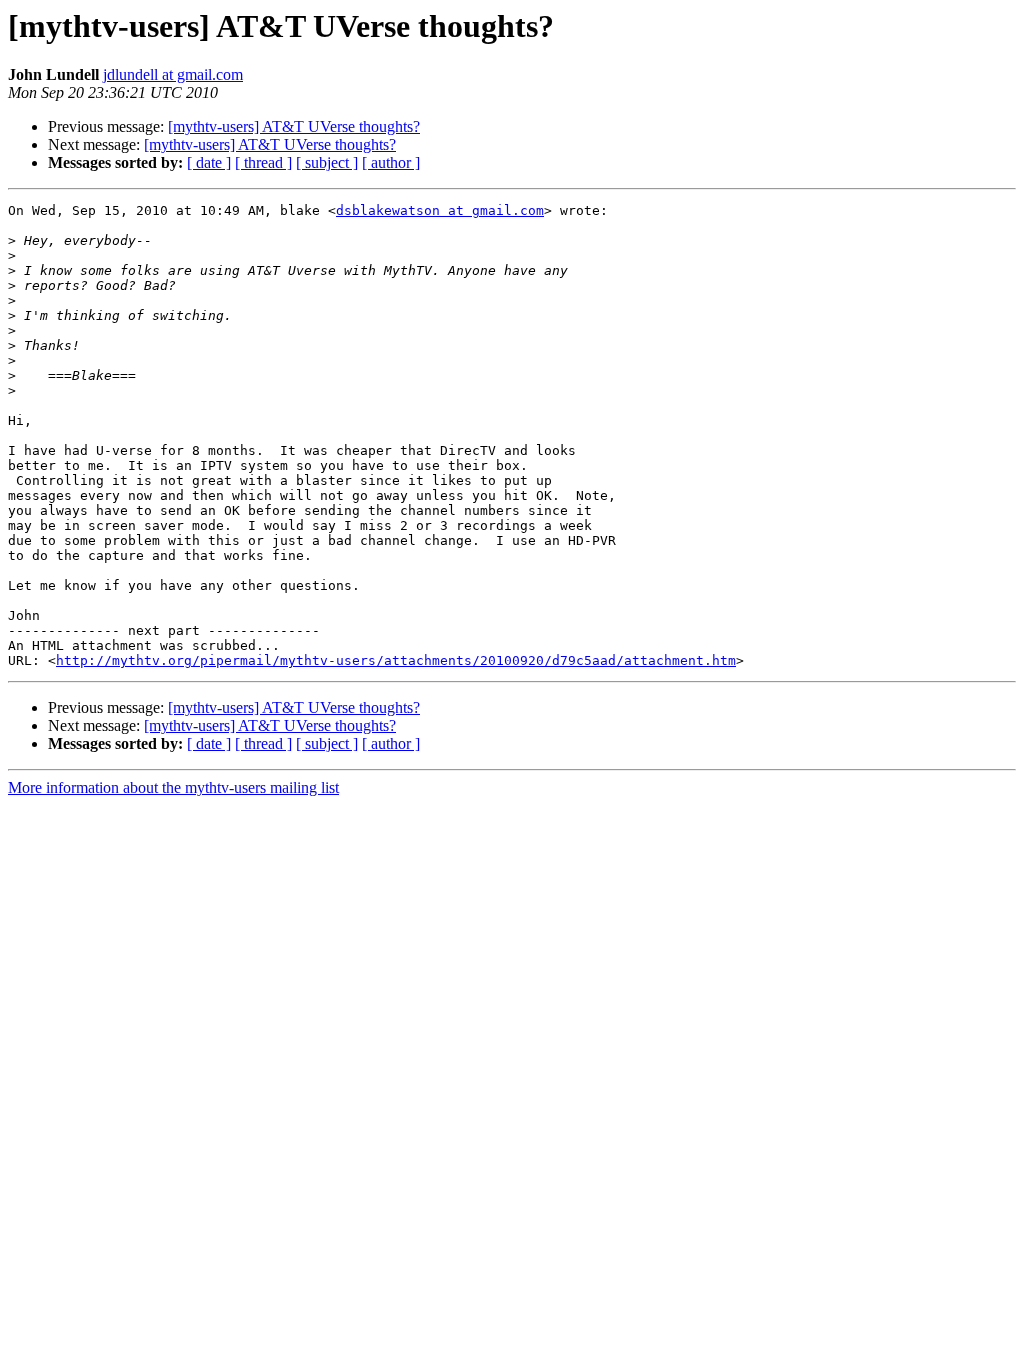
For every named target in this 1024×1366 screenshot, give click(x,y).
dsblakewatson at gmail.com (440, 210)
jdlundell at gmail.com (173, 74)
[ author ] (391, 162)
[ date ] (209, 162)
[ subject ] (327, 162)
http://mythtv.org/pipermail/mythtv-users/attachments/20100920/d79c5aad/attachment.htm (396, 660)
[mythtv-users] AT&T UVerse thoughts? (294, 126)
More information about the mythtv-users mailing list (173, 787)
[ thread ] (263, 162)
